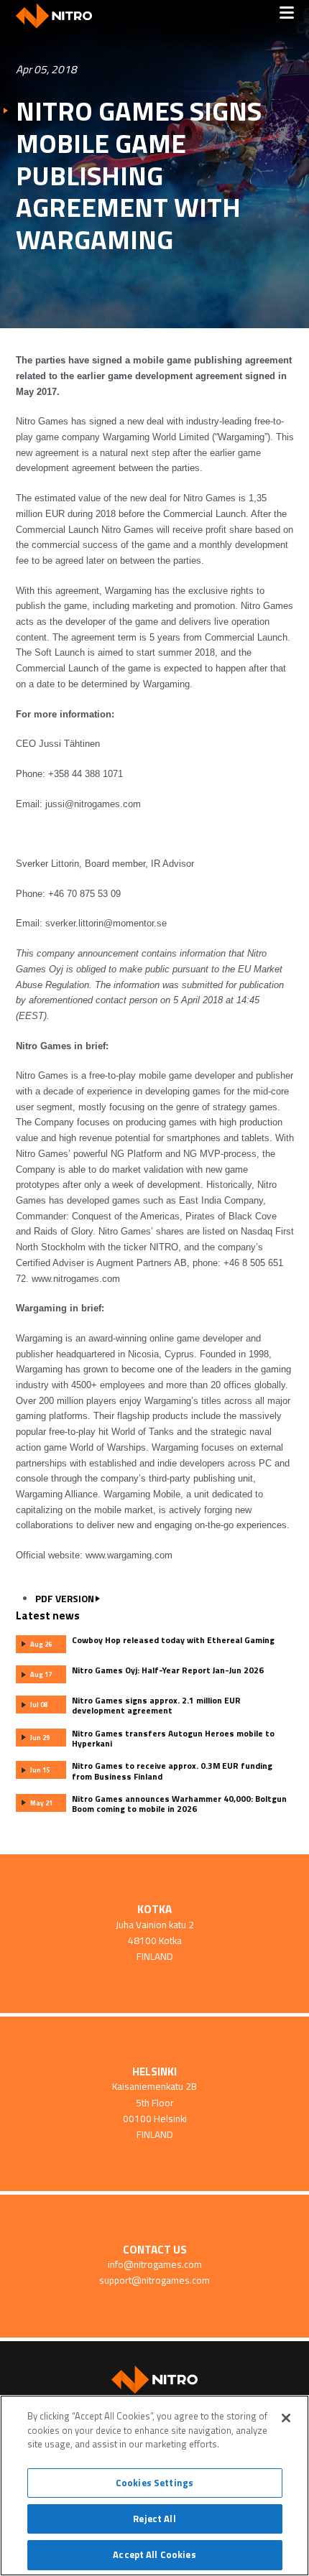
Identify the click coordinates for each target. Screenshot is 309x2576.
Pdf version (65, 1599)
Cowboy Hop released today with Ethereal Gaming (173, 1640)
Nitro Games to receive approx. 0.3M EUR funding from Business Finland (172, 1771)
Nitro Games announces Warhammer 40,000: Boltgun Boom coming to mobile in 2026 (179, 1804)
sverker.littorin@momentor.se (106, 923)
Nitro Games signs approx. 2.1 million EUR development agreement (156, 1706)
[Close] (286, 2418)
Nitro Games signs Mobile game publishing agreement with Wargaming (139, 176)
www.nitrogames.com (76, 1279)
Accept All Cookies (154, 2554)
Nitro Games (59, 16)
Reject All (154, 2519)
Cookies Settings (154, 2483)
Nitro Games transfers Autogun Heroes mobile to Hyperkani (173, 1739)
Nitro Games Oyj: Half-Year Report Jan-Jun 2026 (168, 1670)
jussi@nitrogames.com (93, 804)
